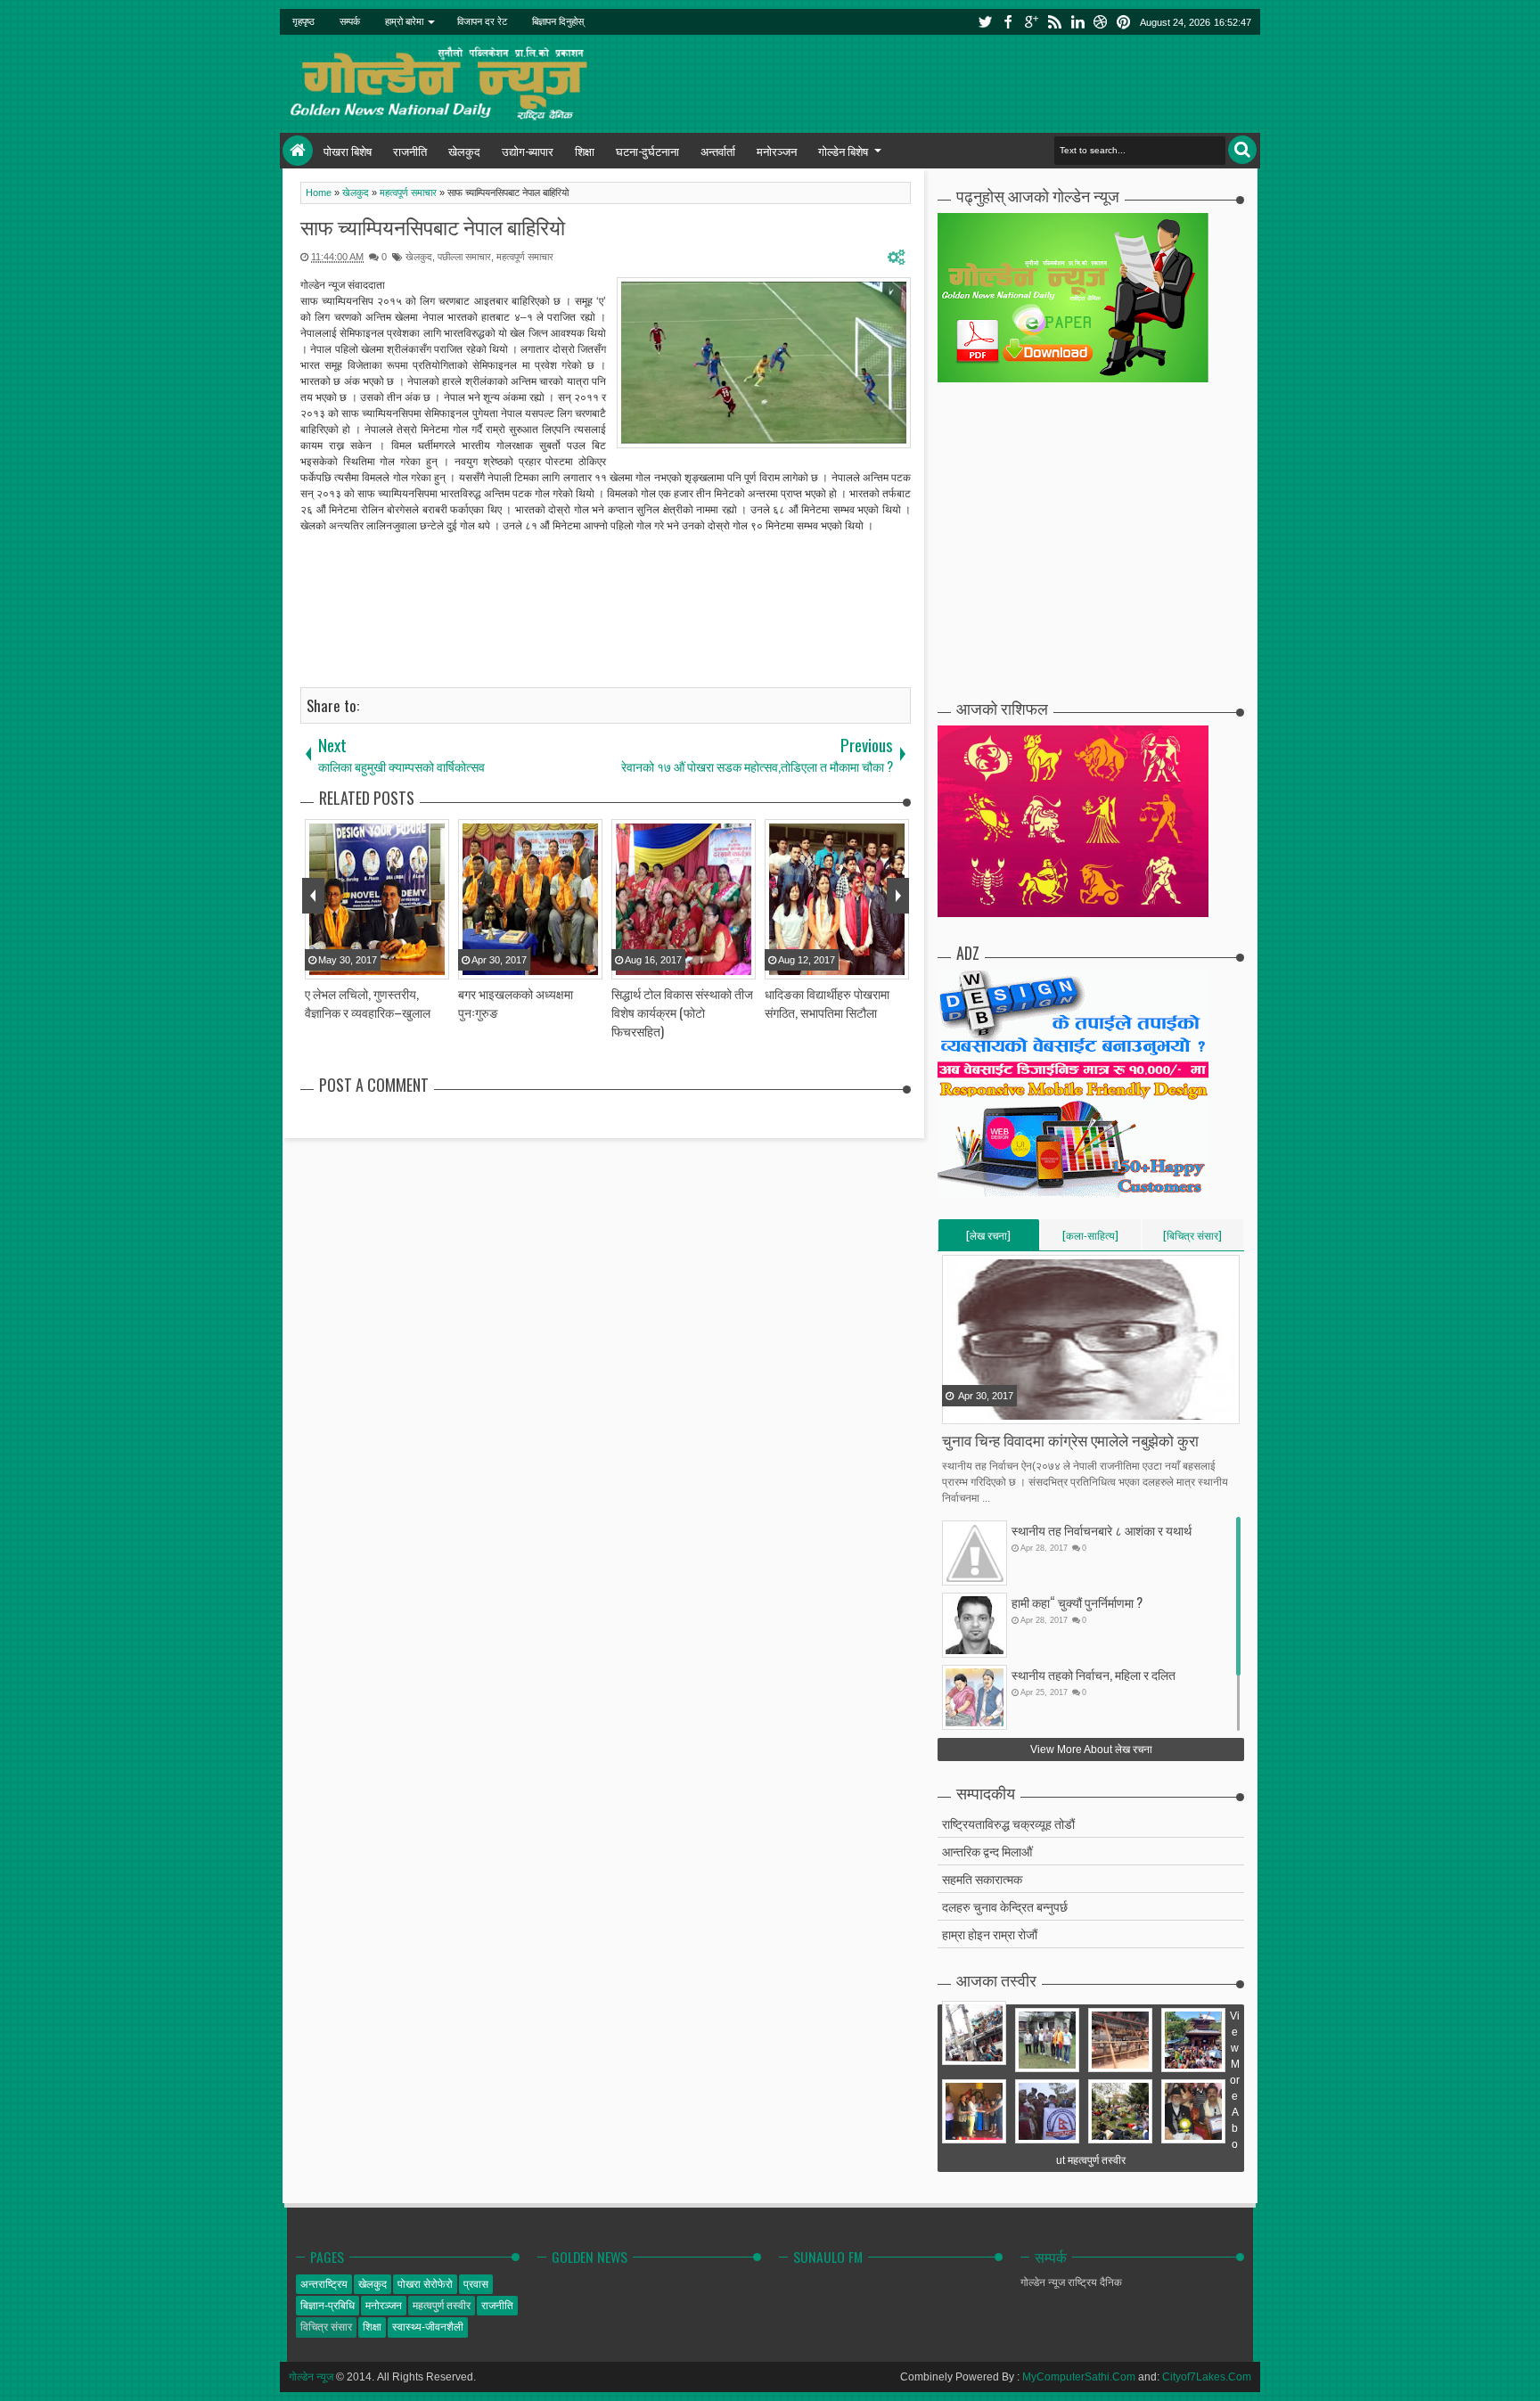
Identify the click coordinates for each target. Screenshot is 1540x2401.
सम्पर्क (350, 21)
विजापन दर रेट (482, 21)
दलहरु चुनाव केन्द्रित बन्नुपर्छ (1005, 1906)
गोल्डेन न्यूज (311, 2377)
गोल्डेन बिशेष (843, 151)
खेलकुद (464, 151)
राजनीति (410, 151)
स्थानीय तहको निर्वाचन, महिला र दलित (1094, 1674)
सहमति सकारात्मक (982, 1878)
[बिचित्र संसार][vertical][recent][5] (1192, 1239)
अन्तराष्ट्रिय (324, 2284)
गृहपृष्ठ (303, 21)
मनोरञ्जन (777, 151)
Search (1242, 150)
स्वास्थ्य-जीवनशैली (428, 2327)
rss (1054, 22)
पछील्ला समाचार (464, 257)
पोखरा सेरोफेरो (425, 2284)
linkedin (1077, 22)
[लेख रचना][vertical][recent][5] (988, 1239)
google (1031, 22)
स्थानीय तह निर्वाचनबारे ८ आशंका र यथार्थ (1102, 1530)
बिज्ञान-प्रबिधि (328, 2306)
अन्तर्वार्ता (718, 151)
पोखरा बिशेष (348, 151)
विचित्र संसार (326, 2327)
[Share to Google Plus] (1002, 1409)
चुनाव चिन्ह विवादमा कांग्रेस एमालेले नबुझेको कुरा (1070, 1440)
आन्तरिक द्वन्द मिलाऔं (987, 1851)
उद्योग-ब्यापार (528, 151)
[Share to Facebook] (957, 1409)
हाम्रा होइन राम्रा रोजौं (990, 1934)
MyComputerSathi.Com (1079, 2377)
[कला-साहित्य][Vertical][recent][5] (1090, 1239)
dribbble (1101, 22)
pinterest (1124, 22)
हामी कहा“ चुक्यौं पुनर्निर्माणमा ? (1077, 1602)
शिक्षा (585, 151)
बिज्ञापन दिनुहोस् (558, 21)
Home (298, 151)
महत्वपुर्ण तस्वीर (442, 2306)
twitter (985, 22)
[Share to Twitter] (979, 1409)
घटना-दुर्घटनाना (647, 151)
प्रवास (476, 2284)
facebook (1008, 22)
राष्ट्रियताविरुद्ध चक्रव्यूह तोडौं (1008, 1823)
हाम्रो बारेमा (404, 21)
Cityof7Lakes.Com (1207, 2377)
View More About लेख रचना (1091, 1750)
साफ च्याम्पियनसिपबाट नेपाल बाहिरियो (433, 226)
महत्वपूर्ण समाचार (525, 257)
